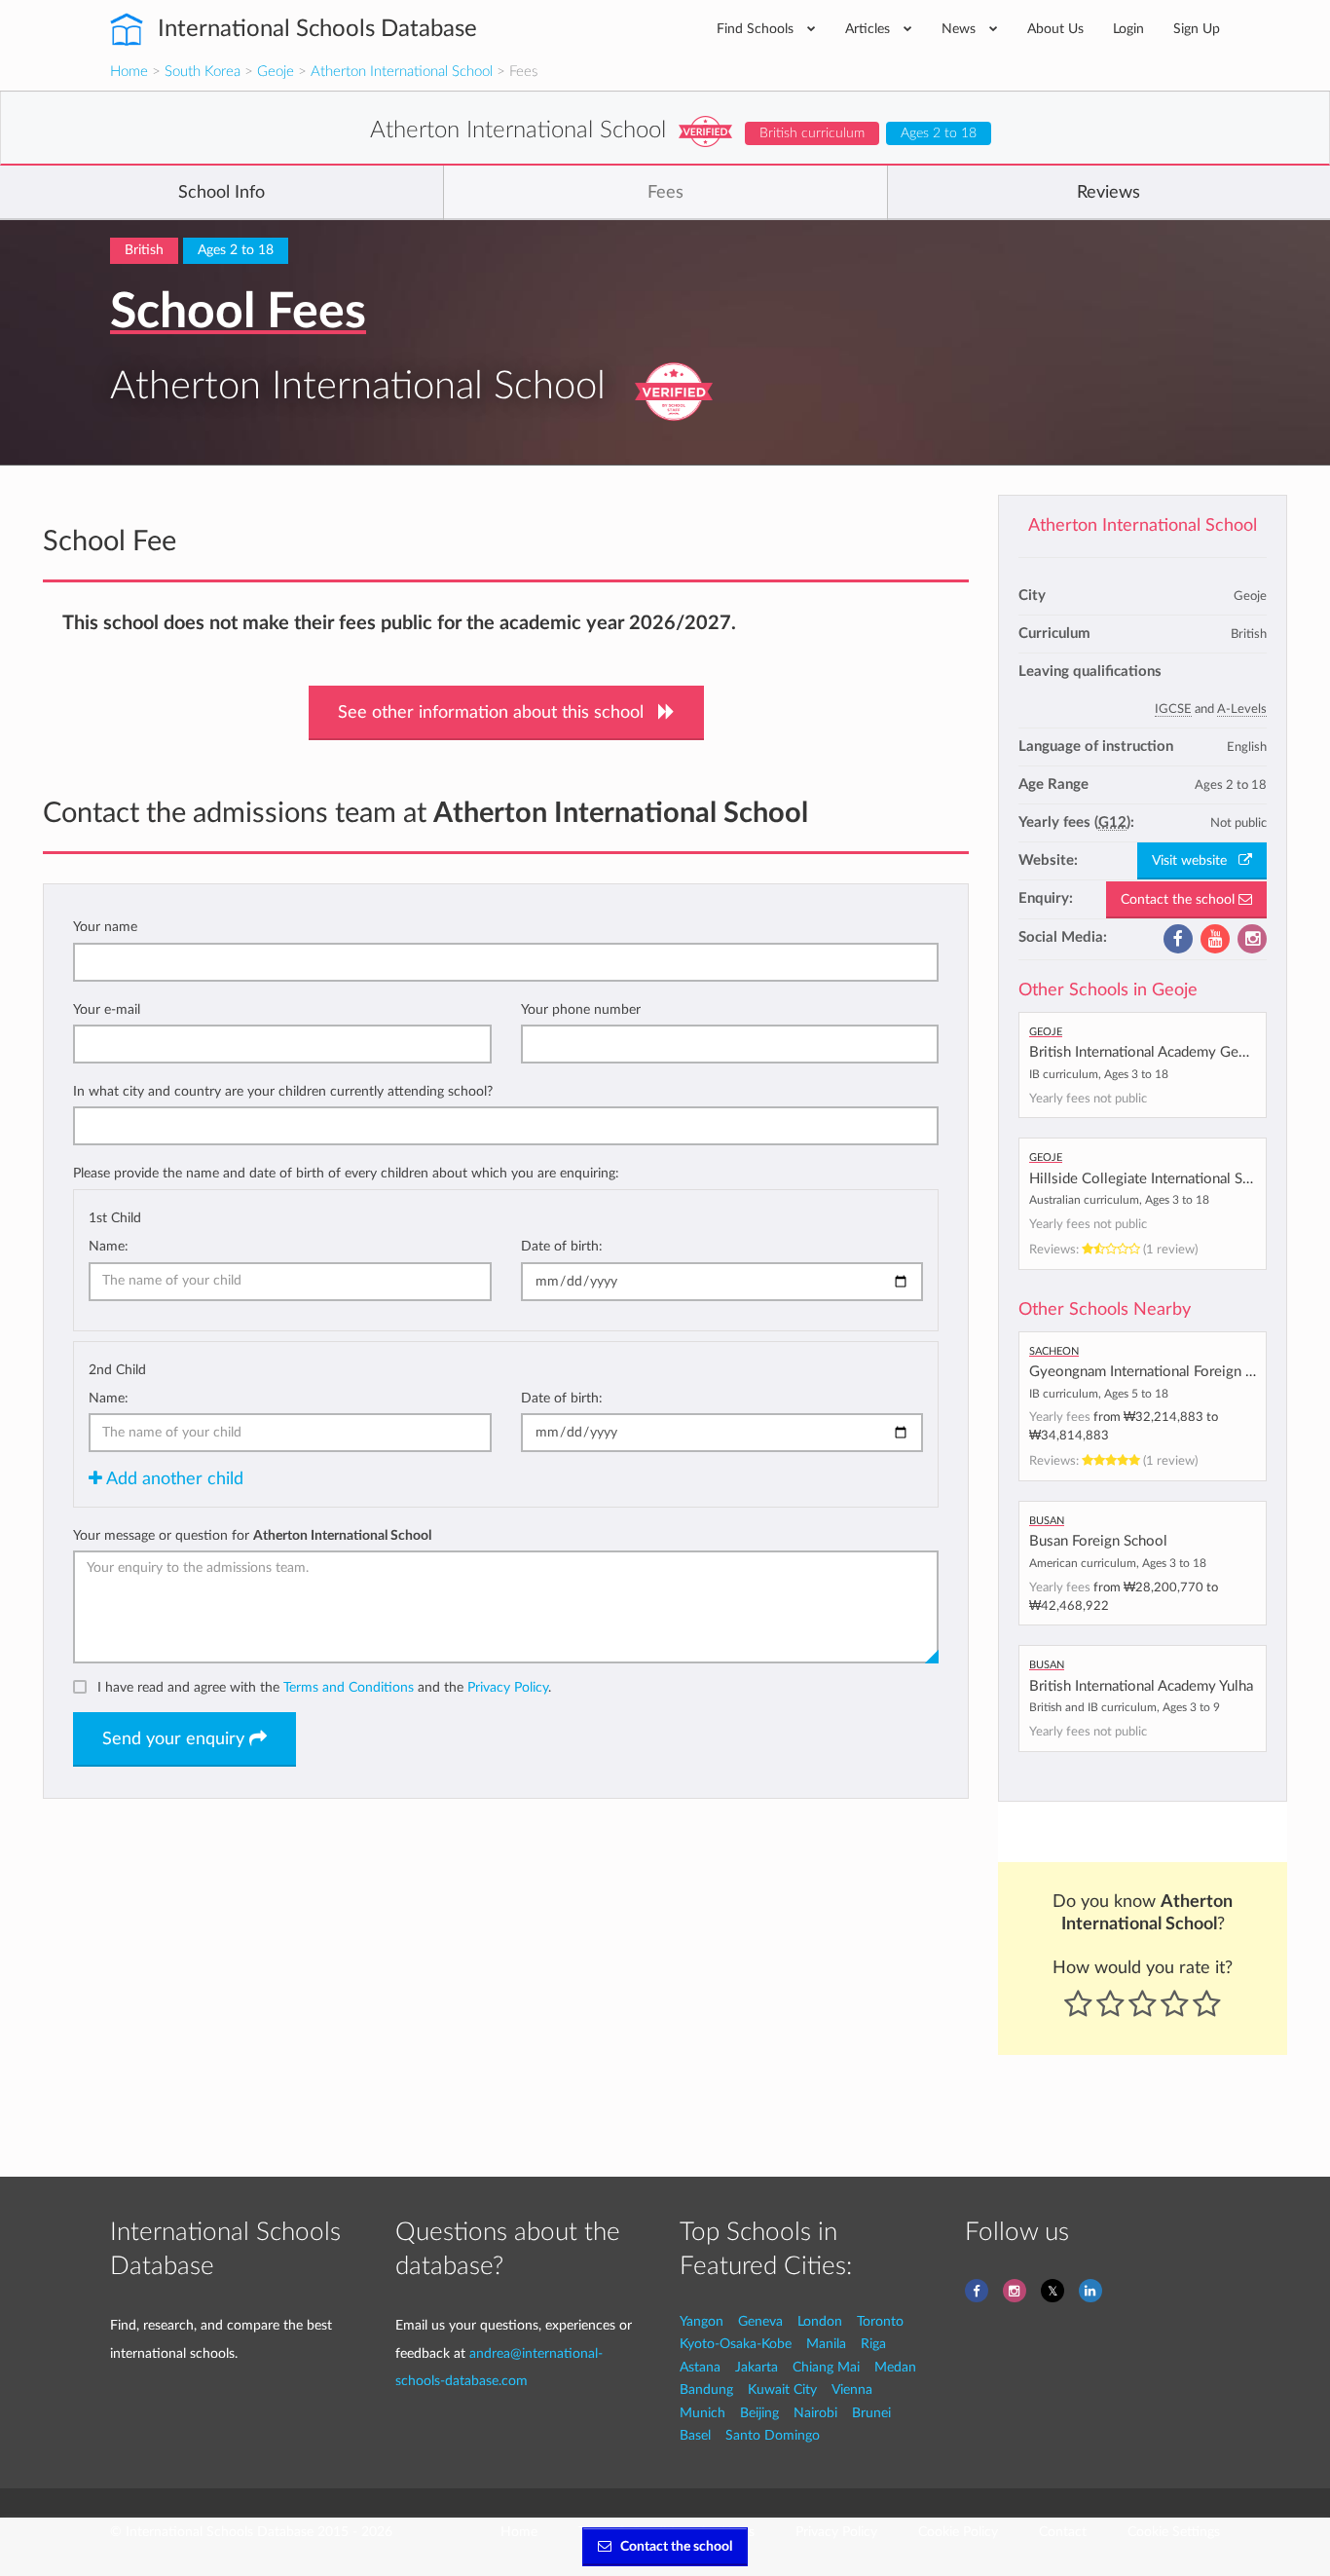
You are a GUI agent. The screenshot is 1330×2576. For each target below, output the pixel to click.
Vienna (852, 2389)
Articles (869, 29)
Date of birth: (562, 1246)
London (820, 2321)
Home (129, 72)
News (961, 29)
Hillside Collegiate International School (1154, 1179)
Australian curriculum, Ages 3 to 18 (1119, 1200)
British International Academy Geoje (1144, 1052)
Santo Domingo (773, 2435)
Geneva (760, 2321)
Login (1128, 29)
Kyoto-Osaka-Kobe (736, 2344)
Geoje (276, 72)
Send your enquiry (176, 1739)
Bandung (706, 2389)
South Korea (203, 72)
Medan (895, 2367)
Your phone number (581, 1009)
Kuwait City (782, 2389)
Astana (700, 2367)
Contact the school (1180, 900)
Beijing (759, 2413)
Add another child (173, 1479)
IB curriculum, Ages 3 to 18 (1099, 1074)
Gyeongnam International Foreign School (1159, 1372)
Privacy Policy (508, 1687)
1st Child (115, 1218)
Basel (695, 2435)
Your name (105, 927)
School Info (222, 193)
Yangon (702, 2321)
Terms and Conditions (349, 1687)
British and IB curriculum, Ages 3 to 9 (1125, 1707)
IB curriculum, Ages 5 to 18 (1099, 1394)
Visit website (1195, 861)
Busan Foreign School (1098, 1541)
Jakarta (757, 2367)
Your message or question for (252, 1535)
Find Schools (757, 29)
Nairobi (815, 2413)
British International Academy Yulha (1141, 1686)
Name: (109, 1246)
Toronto (880, 2321)
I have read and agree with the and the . (324, 1687)
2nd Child (117, 1370)
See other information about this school (498, 713)
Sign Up (1197, 29)
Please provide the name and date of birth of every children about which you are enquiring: (346, 1173)
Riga (873, 2344)
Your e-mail (107, 1009)
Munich (702, 2413)
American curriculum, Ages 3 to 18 (1118, 1563)
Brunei (871, 2413)
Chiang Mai (826, 2367)
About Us (1055, 29)
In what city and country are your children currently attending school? (283, 1091)
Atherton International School (402, 72)
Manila (826, 2344)
